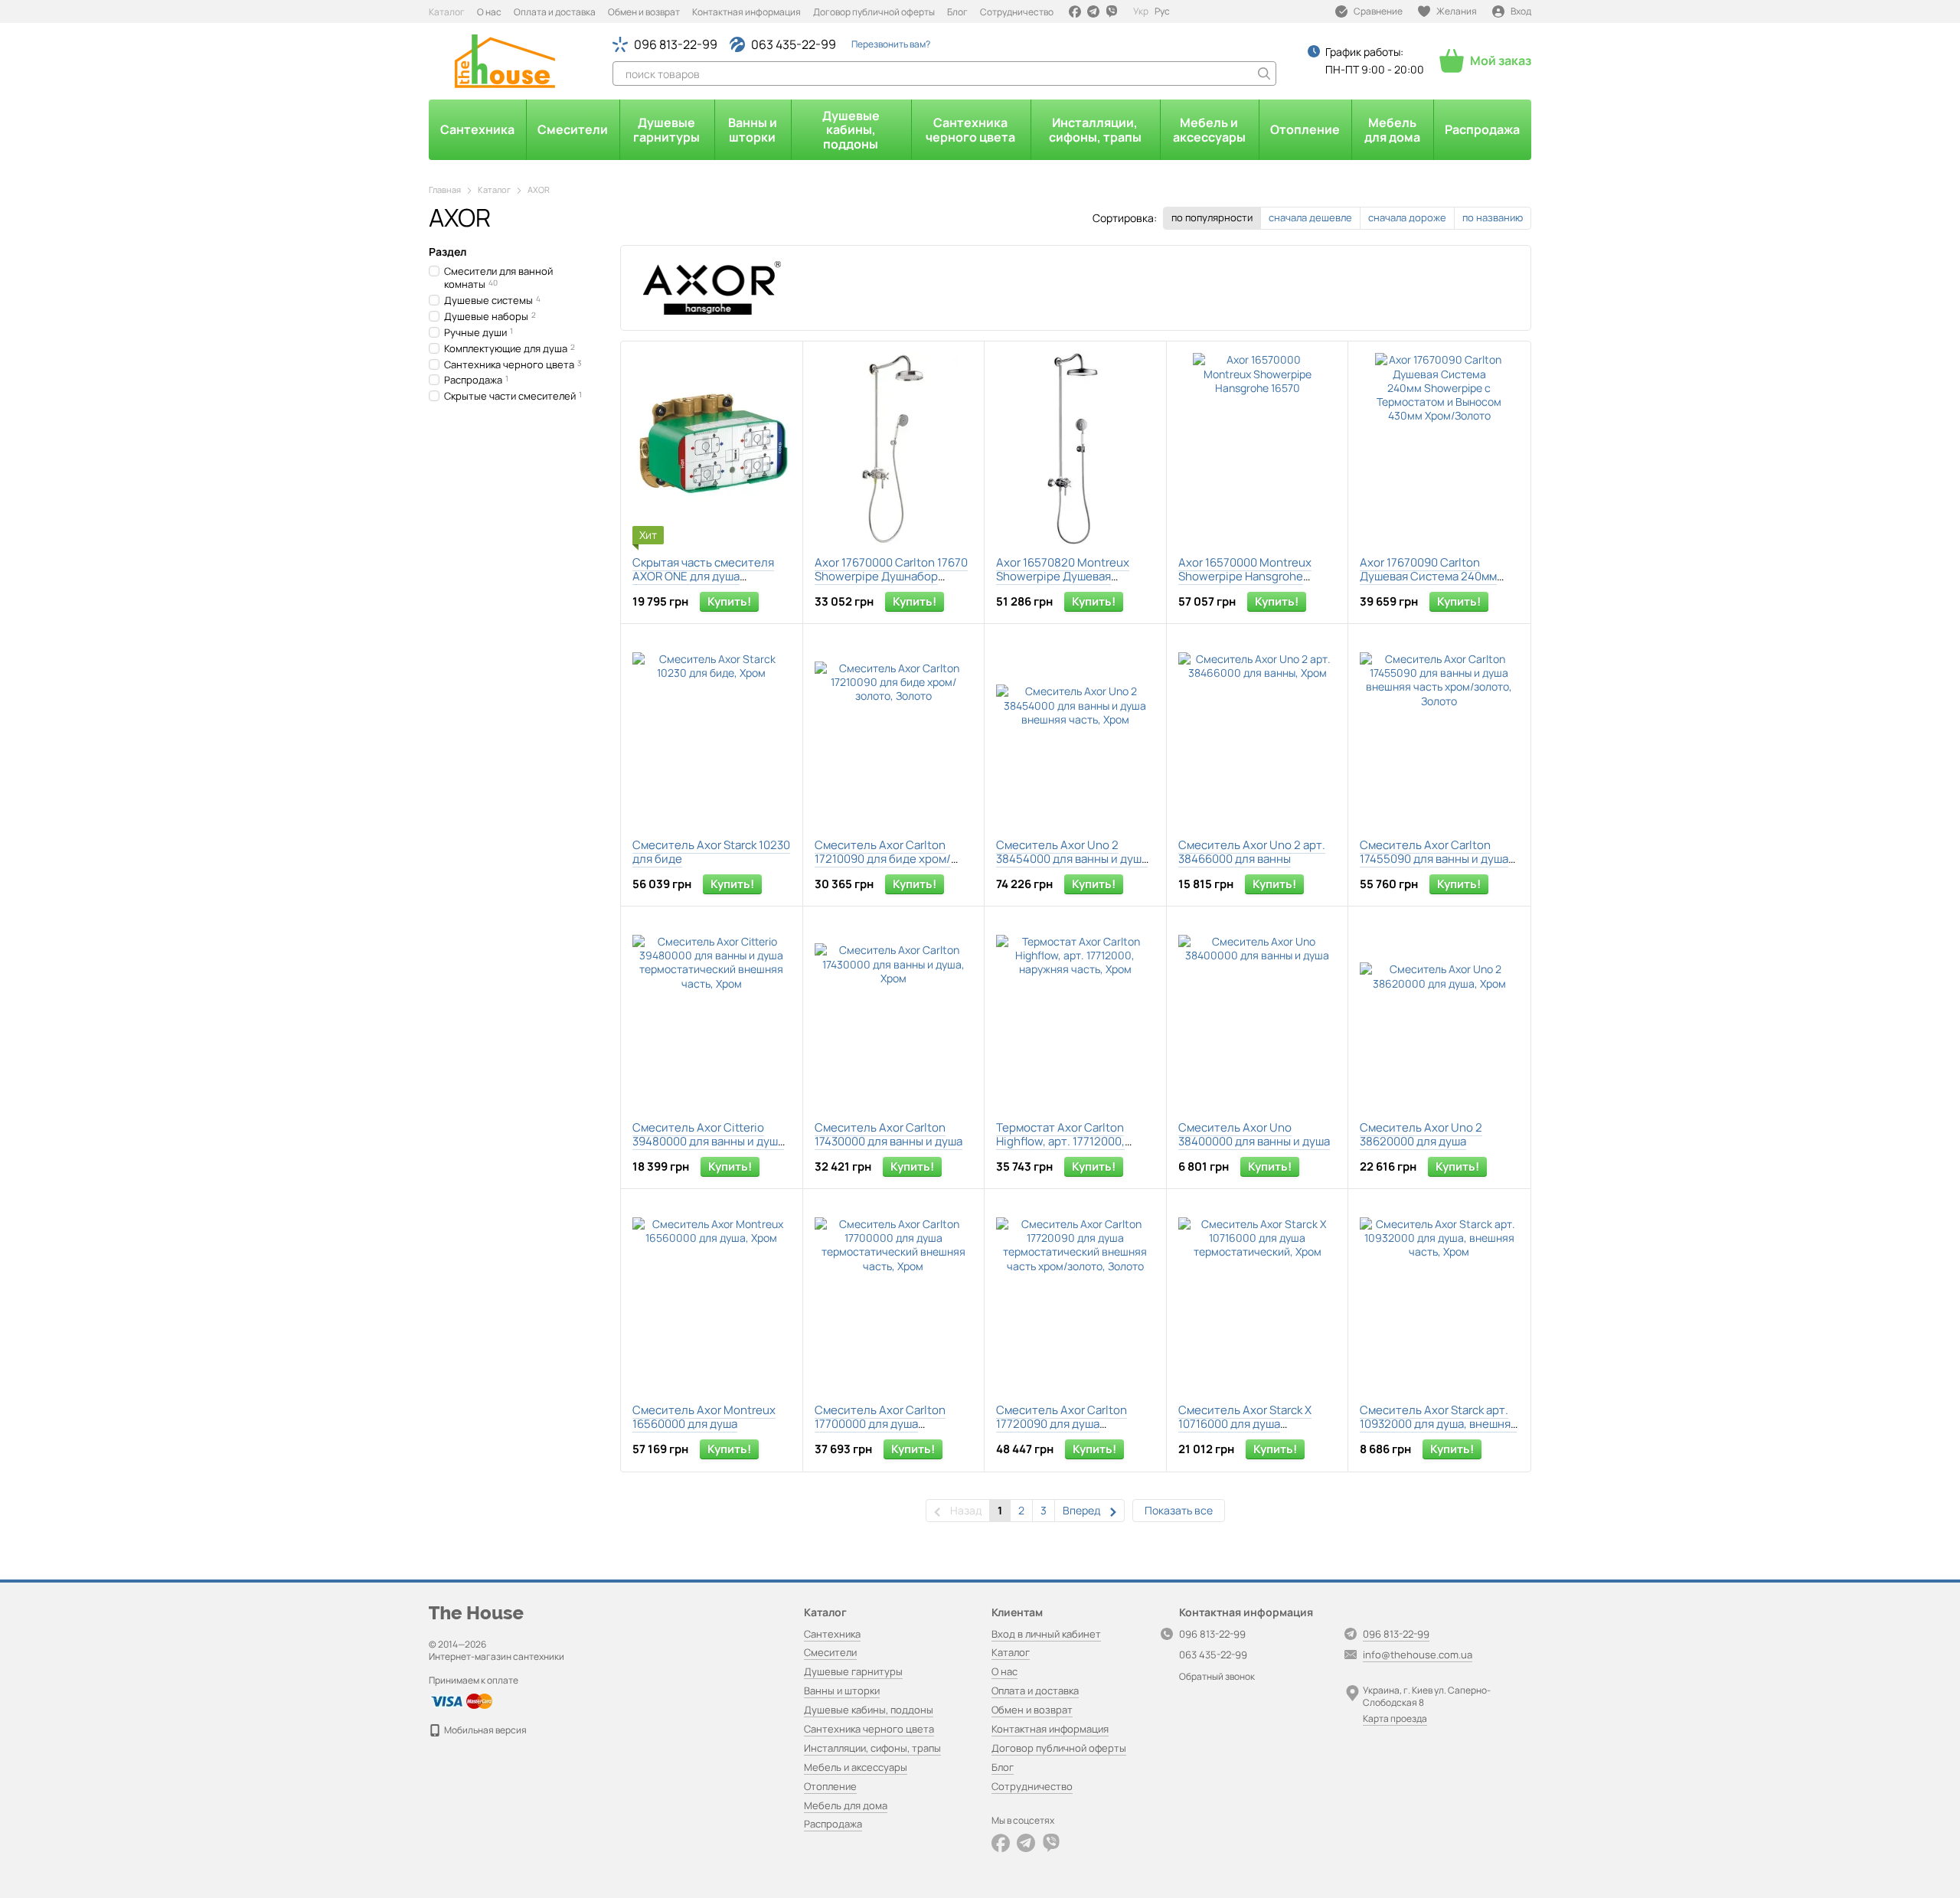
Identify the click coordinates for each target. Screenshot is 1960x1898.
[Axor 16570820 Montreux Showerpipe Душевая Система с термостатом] (1075, 449)
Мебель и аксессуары (1209, 129)
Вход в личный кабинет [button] (1046, 1634)
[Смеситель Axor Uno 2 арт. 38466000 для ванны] (1258, 731)
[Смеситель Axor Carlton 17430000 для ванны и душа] (894, 1014)
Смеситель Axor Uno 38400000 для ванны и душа (1254, 1134)
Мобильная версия (485, 1730)
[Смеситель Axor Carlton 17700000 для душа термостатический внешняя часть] (894, 1296)
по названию (1493, 217)
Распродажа (1482, 129)
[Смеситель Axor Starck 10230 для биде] (712, 731)
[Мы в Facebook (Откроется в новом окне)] (1075, 11)
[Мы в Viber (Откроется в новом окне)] (1112, 11)
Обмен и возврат (644, 12)
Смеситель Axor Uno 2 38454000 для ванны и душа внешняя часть (1072, 859)
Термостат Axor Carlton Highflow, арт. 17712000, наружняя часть (1060, 1141)
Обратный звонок (1217, 1677)
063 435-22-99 (794, 44)
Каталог (447, 12)
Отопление (1305, 129)
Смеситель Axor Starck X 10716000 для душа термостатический (1245, 1424)
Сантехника (477, 129)
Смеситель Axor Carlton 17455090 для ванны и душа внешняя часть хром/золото (1437, 859)
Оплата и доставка (555, 12)
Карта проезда (1395, 1718)
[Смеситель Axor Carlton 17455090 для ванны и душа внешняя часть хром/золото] (1439, 731)
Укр (1141, 11)
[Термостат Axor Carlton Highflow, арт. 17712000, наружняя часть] (1075, 1014)
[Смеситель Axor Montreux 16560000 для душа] (712, 1296)
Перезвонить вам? (891, 44)
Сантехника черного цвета (970, 129)
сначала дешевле (1310, 217)
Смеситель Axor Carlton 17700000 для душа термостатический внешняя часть (892, 1431)
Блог (957, 12)
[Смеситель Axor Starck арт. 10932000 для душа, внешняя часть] (1439, 1296)
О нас (489, 12)
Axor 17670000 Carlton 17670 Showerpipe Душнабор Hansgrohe (891, 576)
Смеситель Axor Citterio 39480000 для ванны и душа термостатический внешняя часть (709, 1148)
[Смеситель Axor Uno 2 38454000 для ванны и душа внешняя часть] (1075, 731)
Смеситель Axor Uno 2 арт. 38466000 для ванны (1252, 852)
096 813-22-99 (676, 44)
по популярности (1212, 217)
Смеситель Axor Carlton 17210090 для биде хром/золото (883, 859)
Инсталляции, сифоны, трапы (1095, 129)
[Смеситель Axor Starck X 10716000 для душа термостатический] (1258, 1296)
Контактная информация (746, 12)
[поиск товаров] (1264, 74)
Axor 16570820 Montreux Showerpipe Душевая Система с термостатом (1063, 576)
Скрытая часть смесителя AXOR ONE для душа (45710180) (703, 576)
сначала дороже (1407, 217)
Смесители (573, 129)
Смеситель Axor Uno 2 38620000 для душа (1421, 1134)
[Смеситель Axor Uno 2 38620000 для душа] (1439, 1014)
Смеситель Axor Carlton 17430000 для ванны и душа (889, 1134)
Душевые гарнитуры (666, 129)
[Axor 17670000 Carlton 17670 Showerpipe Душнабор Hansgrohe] (894, 449)
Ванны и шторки (753, 129)
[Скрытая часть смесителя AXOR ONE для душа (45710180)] (712, 449)
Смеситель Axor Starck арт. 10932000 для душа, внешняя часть (1438, 1424)
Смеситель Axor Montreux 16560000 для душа (704, 1417)
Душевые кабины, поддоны (851, 130)
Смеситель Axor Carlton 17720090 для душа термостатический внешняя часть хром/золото (1073, 1431)
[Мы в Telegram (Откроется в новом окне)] (1093, 11)
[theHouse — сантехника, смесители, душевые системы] (476, 1611)
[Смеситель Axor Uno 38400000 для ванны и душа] (1258, 1014)
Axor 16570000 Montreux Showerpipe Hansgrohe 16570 (1245, 576)
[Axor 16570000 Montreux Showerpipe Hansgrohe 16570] (1258, 449)
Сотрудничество (1017, 12)
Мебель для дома (1392, 129)
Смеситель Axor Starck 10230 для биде (711, 852)
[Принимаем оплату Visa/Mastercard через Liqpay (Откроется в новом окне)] (461, 1700)
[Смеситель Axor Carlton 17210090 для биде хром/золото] (894, 731)
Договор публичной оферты (874, 12)
